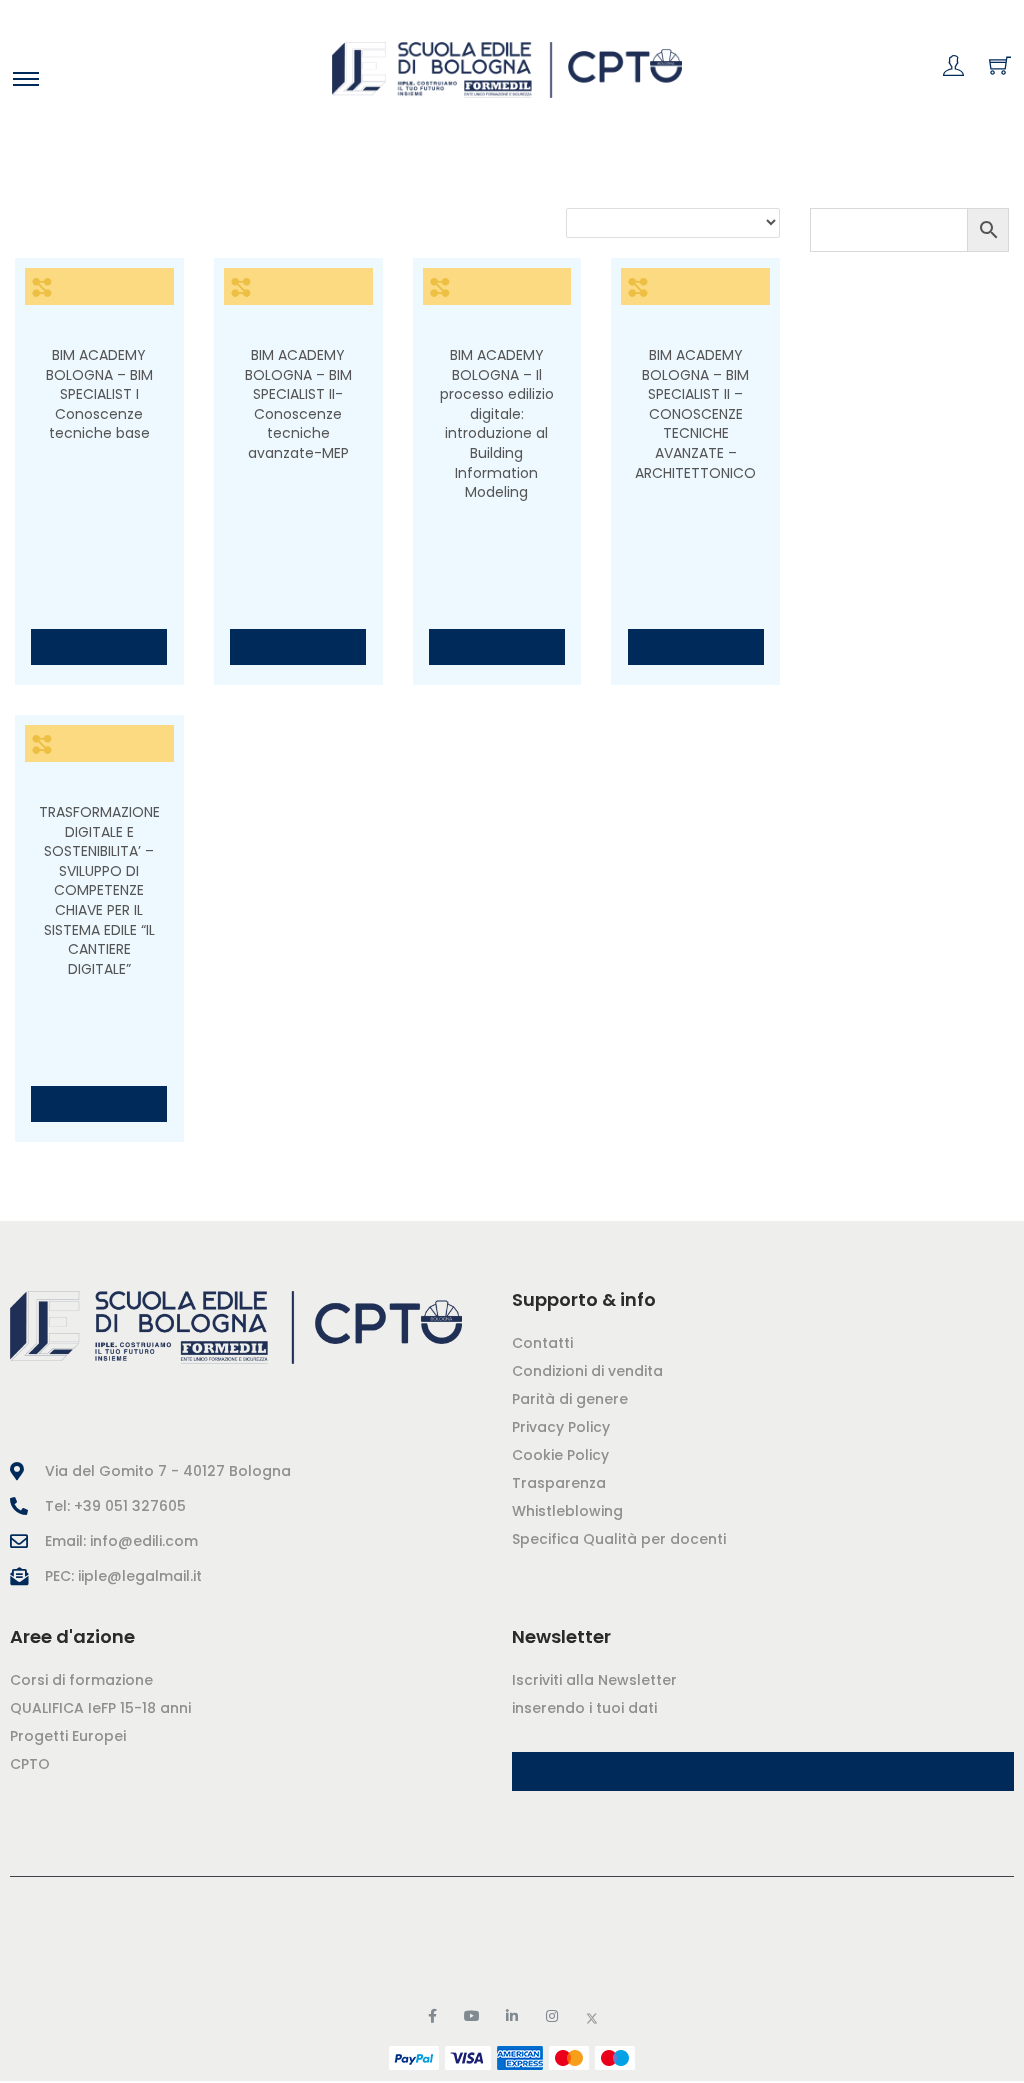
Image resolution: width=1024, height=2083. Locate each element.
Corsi (78, 173)
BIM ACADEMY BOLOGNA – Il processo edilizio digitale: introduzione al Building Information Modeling (497, 423)
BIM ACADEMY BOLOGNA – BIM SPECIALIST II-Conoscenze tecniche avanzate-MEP (298, 404)
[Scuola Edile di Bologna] (507, 70)
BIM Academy (99, 325)
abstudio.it (619, 1943)
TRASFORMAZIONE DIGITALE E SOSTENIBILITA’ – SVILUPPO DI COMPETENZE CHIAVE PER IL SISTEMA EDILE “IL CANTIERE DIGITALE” (99, 890)
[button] (763, 1771)
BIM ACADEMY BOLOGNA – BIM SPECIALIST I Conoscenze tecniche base (99, 394)
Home (32, 173)
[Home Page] (261, 1327)
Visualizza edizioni (99, 646)
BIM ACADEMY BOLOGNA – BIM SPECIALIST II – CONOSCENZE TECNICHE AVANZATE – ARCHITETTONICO (695, 414)
